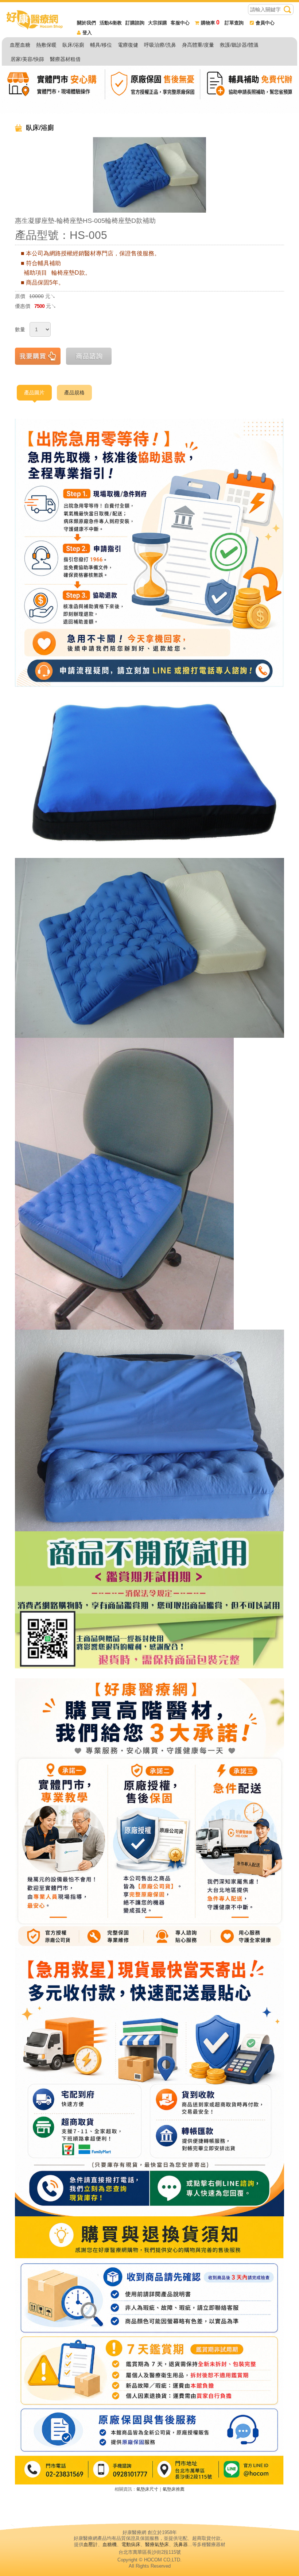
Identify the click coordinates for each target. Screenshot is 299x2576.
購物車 (210, 23)
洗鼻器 (181, 2544)
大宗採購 (158, 23)
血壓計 (91, 2544)
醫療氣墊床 (157, 2544)
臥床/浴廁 (73, 45)
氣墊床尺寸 (147, 2489)
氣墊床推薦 (174, 2489)
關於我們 (86, 23)
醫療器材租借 (65, 59)
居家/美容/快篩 (27, 59)
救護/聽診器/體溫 (239, 45)
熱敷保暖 (46, 45)
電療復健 (128, 45)
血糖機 (110, 2544)
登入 (87, 33)
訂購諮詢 (135, 23)
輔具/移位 (101, 45)
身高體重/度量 (198, 45)
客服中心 (180, 23)
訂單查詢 (234, 23)
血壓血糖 (20, 45)
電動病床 (131, 2544)
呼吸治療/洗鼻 (160, 45)
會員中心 (265, 23)
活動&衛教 (111, 23)
